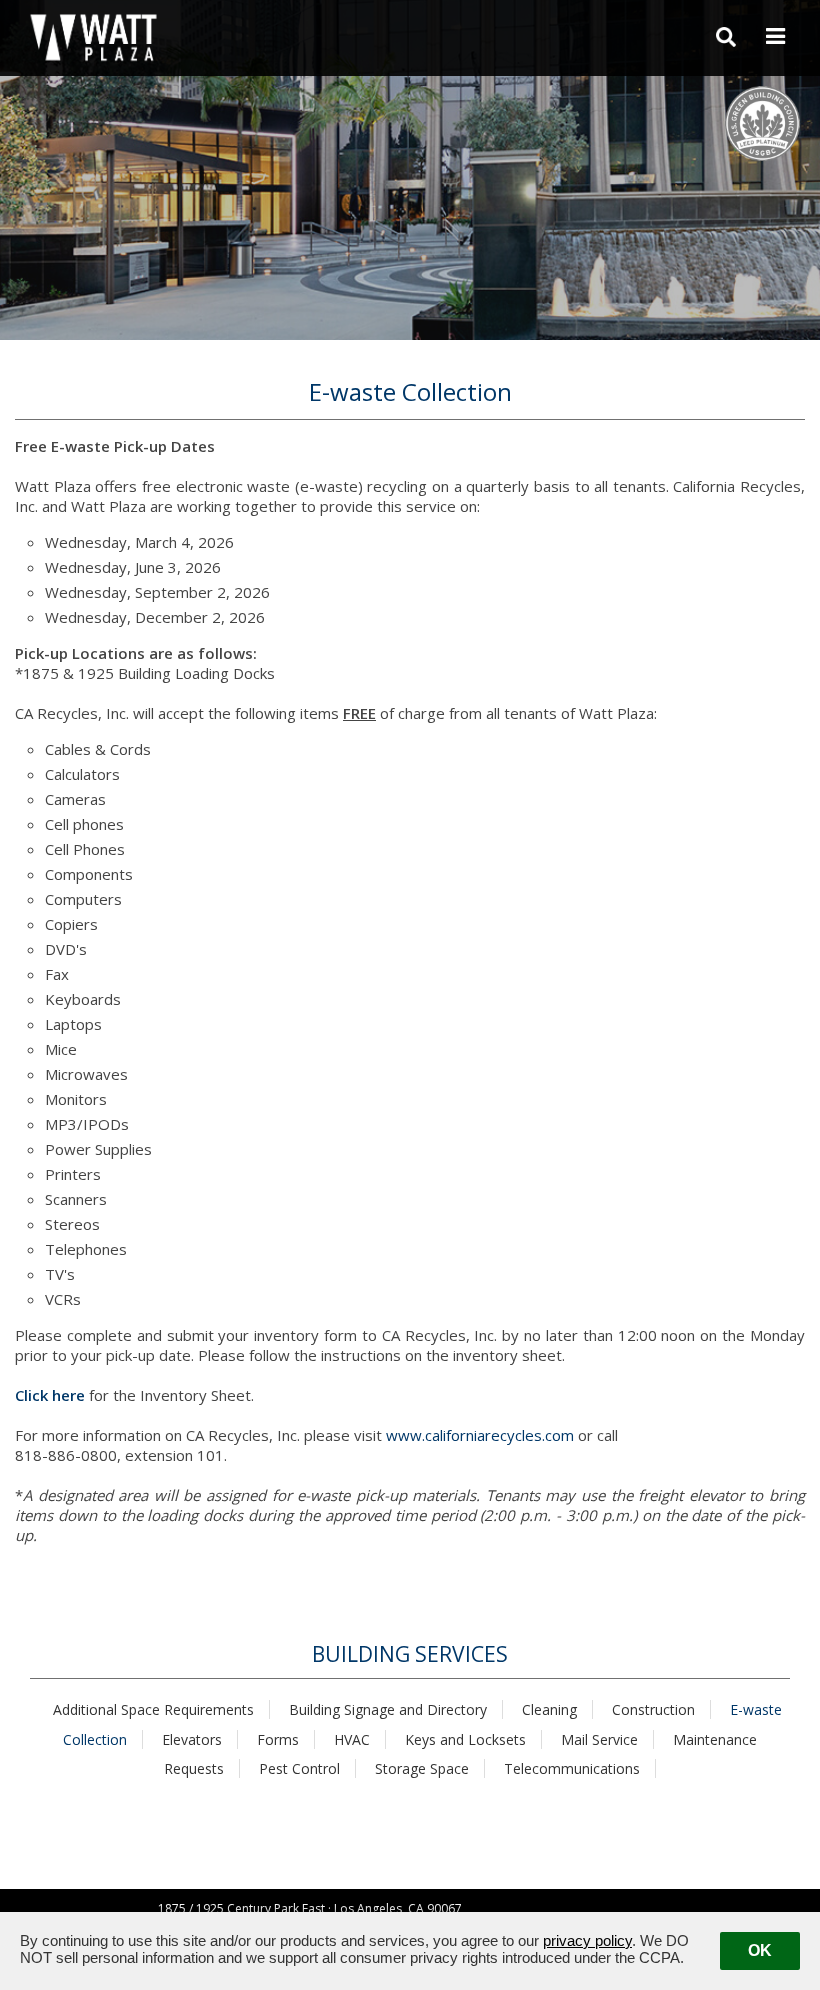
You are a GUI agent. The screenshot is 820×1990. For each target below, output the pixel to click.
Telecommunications (572, 1768)
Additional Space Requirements (153, 1709)
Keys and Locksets (465, 1739)
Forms (278, 1739)
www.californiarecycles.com (480, 1435)
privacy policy (587, 1940)
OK (760, 1950)
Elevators (192, 1739)
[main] (410, 1112)
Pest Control (299, 1768)
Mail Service (599, 1739)
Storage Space (422, 1768)
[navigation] (775, 37)
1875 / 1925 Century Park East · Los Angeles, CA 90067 (310, 1908)
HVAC (352, 1739)
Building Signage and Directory (388, 1709)
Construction (653, 1709)
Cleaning (549, 1709)
